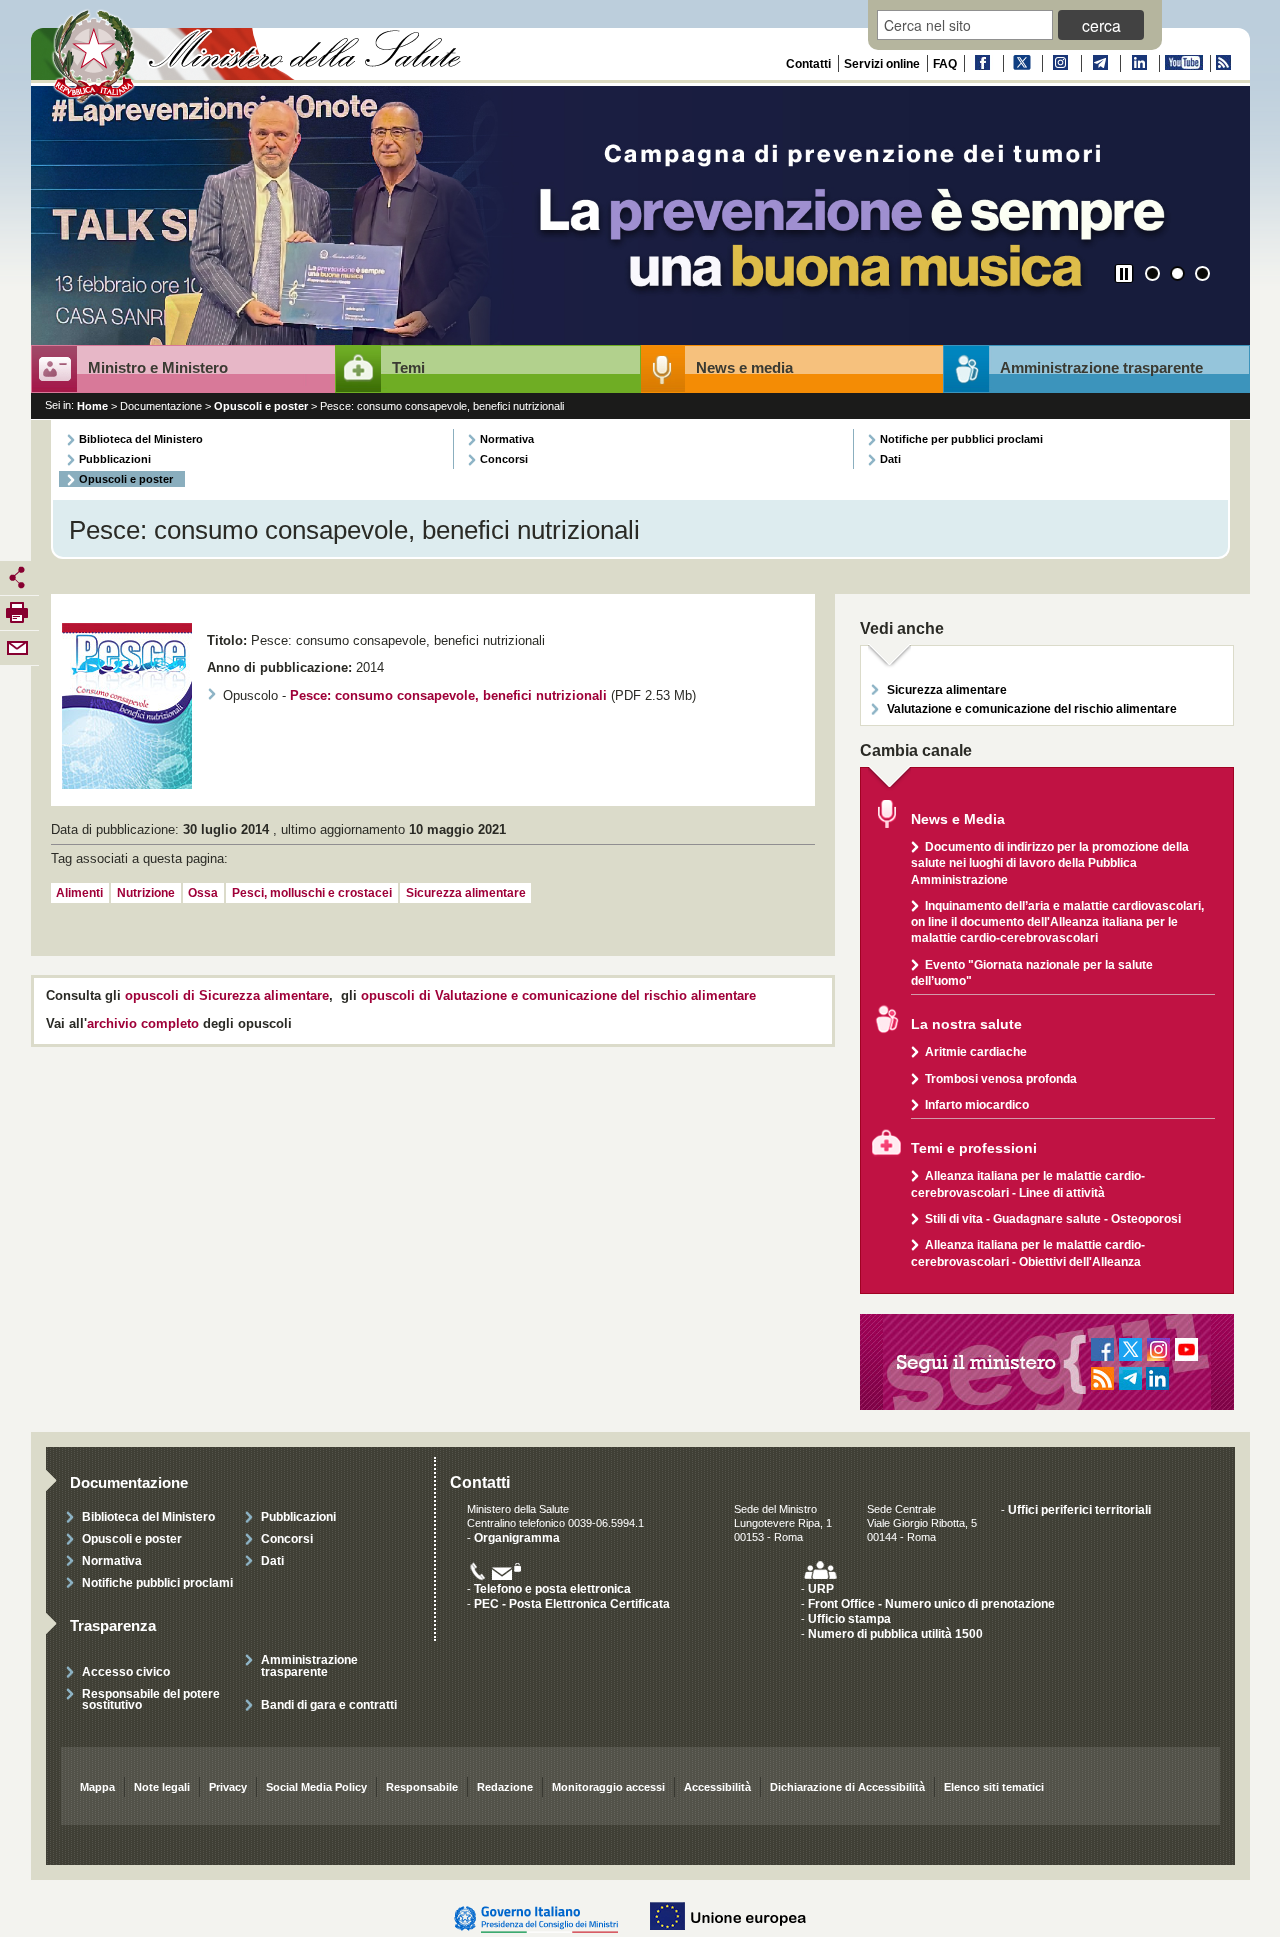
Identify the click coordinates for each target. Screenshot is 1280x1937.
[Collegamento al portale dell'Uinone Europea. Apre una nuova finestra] (738, 1917)
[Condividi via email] (17, 647)
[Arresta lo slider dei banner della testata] (1124, 273)
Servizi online (882, 64)
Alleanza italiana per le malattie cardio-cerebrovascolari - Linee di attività (1028, 1183)
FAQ (945, 64)
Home (92, 406)
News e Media (958, 819)
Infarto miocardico (977, 1104)
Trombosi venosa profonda (1001, 1078)
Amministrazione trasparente (1101, 368)
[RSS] (1222, 63)
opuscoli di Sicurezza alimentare (227, 996)
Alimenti (79, 893)
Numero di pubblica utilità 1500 (895, 1633)
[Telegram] (1099, 63)
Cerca (1101, 25)
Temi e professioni (974, 1148)
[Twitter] (1021, 63)
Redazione (505, 1787)
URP (821, 1588)
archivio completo (143, 1024)
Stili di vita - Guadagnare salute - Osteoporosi (1053, 1218)
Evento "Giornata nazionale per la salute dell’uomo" (1032, 972)
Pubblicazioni (115, 459)
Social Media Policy (316, 1787)
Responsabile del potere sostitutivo (151, 1699)
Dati (890, 459)
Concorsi (504, 459)
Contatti (808, 64)
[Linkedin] (1138, 63)
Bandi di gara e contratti (329, 1704)
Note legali (162, 1787)
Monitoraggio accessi (608, 1787)
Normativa (507, 439)
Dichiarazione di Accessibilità (847, 1787)
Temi (408, 368)
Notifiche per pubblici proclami (961, 439)
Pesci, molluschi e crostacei (312, 893)
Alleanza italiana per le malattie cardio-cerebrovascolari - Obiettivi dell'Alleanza (1028, 1252)
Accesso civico (126, 1671)
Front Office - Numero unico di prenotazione (931, 1603)
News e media (744, 368)
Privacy (228, 1787)
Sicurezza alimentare (466, 893)
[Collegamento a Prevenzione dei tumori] (640, 217)
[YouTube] (1183, 63)
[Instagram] (1060, 63)
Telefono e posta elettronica (552, 1588)
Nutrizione (146, 893)
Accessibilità (717, 1787)
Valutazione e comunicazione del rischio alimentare (1032, 708)
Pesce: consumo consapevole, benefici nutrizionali (448, 696)
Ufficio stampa (849, 1618)
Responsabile (422, 1787)
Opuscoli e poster (261, 406)
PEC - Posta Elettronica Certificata (572, 1603)
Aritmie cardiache (976, 1051)
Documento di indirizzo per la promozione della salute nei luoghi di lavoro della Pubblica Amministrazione (1050, 863)
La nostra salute (966, 1024)
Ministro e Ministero (158, 368)
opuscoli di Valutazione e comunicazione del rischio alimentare (558, 996)
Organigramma (517, 1537)
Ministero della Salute (259, 57)
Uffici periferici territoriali (1079, 1509)
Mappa (97, 1787)
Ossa (203, 893)
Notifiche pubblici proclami (157, 1582)
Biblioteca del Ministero (141, 439)
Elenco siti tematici (994, 1787)
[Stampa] (17, 612)
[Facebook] (982, 63)
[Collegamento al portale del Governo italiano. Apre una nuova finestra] (546, 1917)
